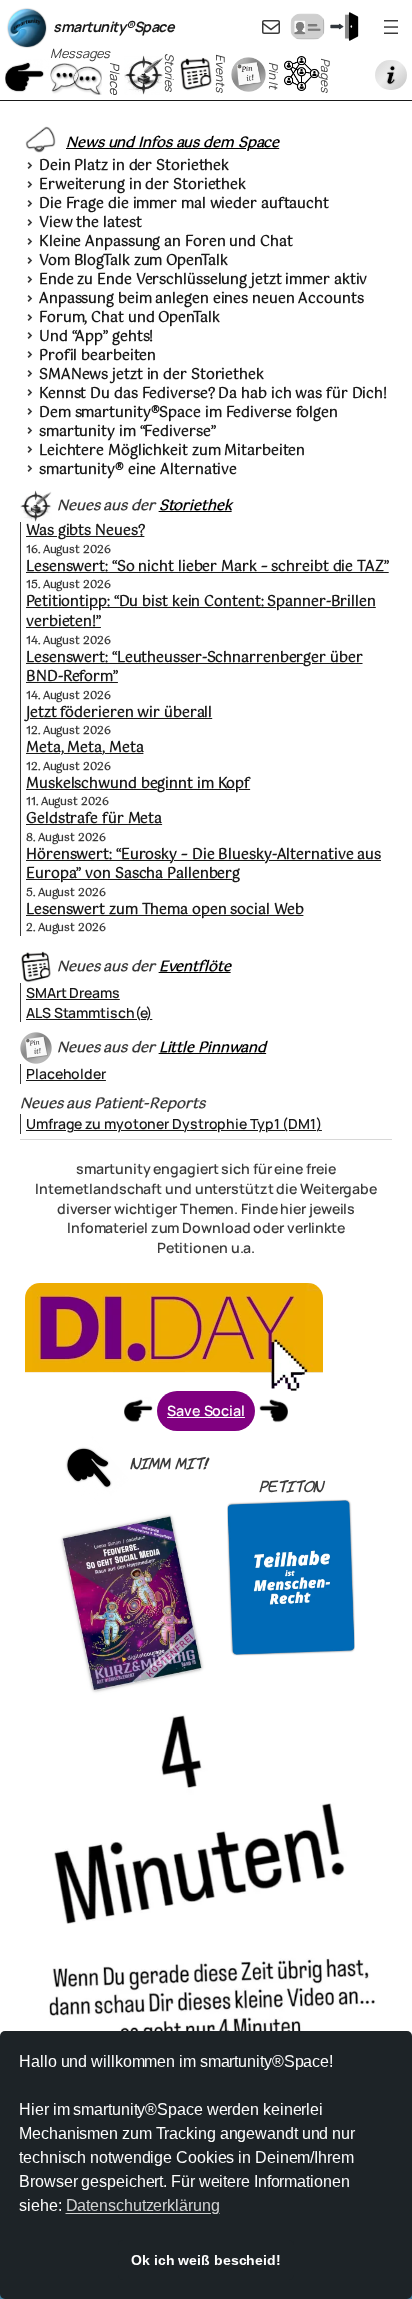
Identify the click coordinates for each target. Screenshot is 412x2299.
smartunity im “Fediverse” (127, 433)
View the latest (90, 224)
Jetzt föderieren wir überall (119, 713)
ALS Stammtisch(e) (89, 1012)
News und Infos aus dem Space (172, 143)
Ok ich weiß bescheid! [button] (206, 2260)
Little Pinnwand (213, 1048)
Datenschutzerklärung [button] (143, 2205)
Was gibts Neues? (85, 531)
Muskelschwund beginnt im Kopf (138, 784)
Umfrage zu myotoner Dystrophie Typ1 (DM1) (174, 1123)
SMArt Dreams (73, 992)
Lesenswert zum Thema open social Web (164, 910)
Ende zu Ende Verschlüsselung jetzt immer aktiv (203, 281)
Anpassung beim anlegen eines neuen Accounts (201, 300)
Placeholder (66, 1073)
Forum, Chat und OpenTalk (129, 319)
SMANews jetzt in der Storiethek (151, 376)
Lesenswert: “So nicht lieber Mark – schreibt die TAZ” (207, 567)
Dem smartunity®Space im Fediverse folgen (188, 414)
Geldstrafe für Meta (94, 819)
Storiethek (195, 506)
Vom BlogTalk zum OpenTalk (133, 262)
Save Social (206, 1410)
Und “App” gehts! (96, 338)
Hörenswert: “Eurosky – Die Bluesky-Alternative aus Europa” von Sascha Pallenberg (203, 865)
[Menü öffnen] (391, 27)
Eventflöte (195, 967)
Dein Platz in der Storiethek (134, 167)
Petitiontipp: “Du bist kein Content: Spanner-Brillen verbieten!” (201, 612)
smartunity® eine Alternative (138, 471)
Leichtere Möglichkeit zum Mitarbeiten (172, 452)
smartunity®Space (113, 26)
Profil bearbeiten (97, 357)
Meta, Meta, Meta (84, 748)
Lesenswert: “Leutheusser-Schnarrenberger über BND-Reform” (194, 668)
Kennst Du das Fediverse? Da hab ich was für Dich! (213, 395)
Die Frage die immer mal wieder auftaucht (184, 205)
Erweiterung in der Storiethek (142, 186)
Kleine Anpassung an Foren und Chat (166, 243)
